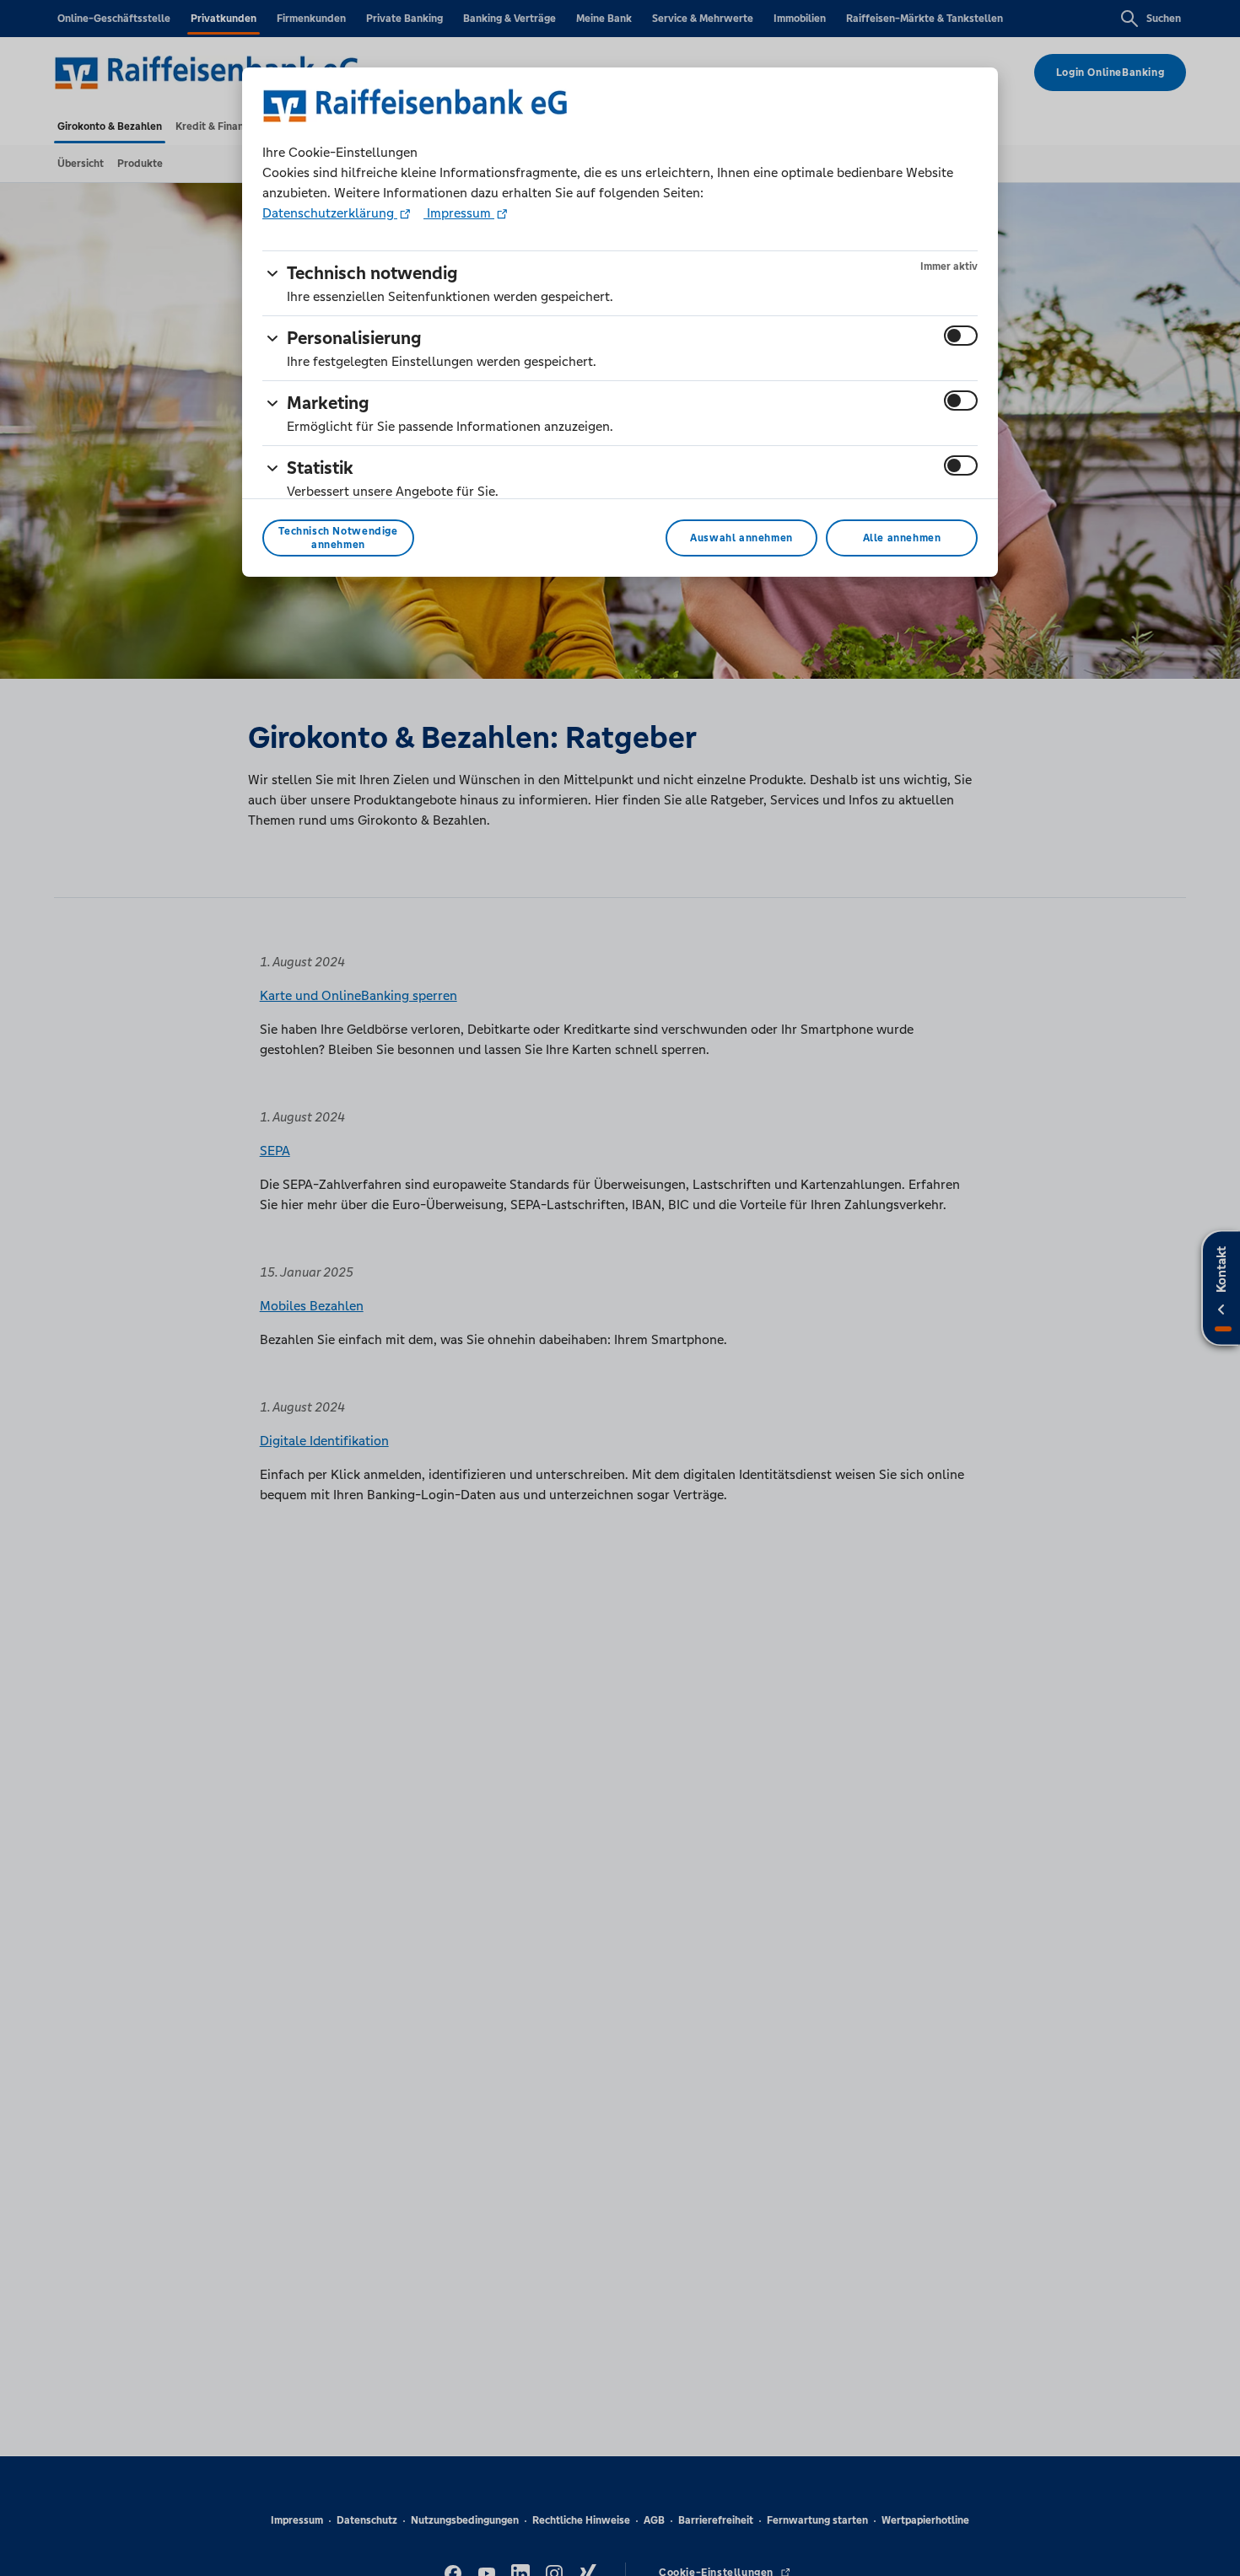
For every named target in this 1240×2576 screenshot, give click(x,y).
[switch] (961, 336)
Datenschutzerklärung (330, 213)
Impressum (459, 213)
